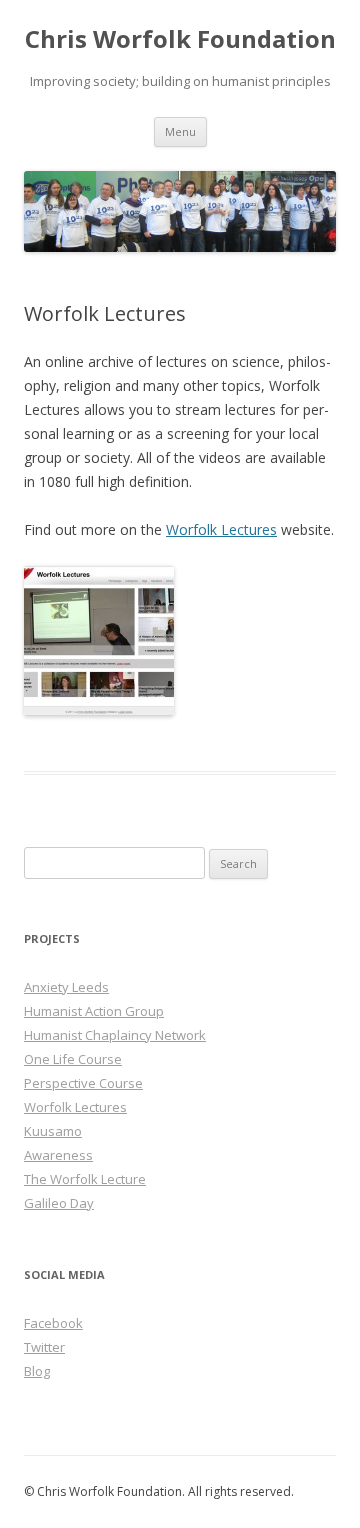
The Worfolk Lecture (85, 1179)
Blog (37, 1371)
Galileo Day (59, 1203)
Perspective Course (83, 1083)
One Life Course (73, 1059)
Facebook (53, 1323)
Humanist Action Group (94, 1011)
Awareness (58, 1155)
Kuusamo (53, 1131)
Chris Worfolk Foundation (180, 39)
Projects (52, 938)
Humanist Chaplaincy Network (115, 1035)
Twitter (44, 1347)
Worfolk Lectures (221, 529)
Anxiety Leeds (66, 987)
